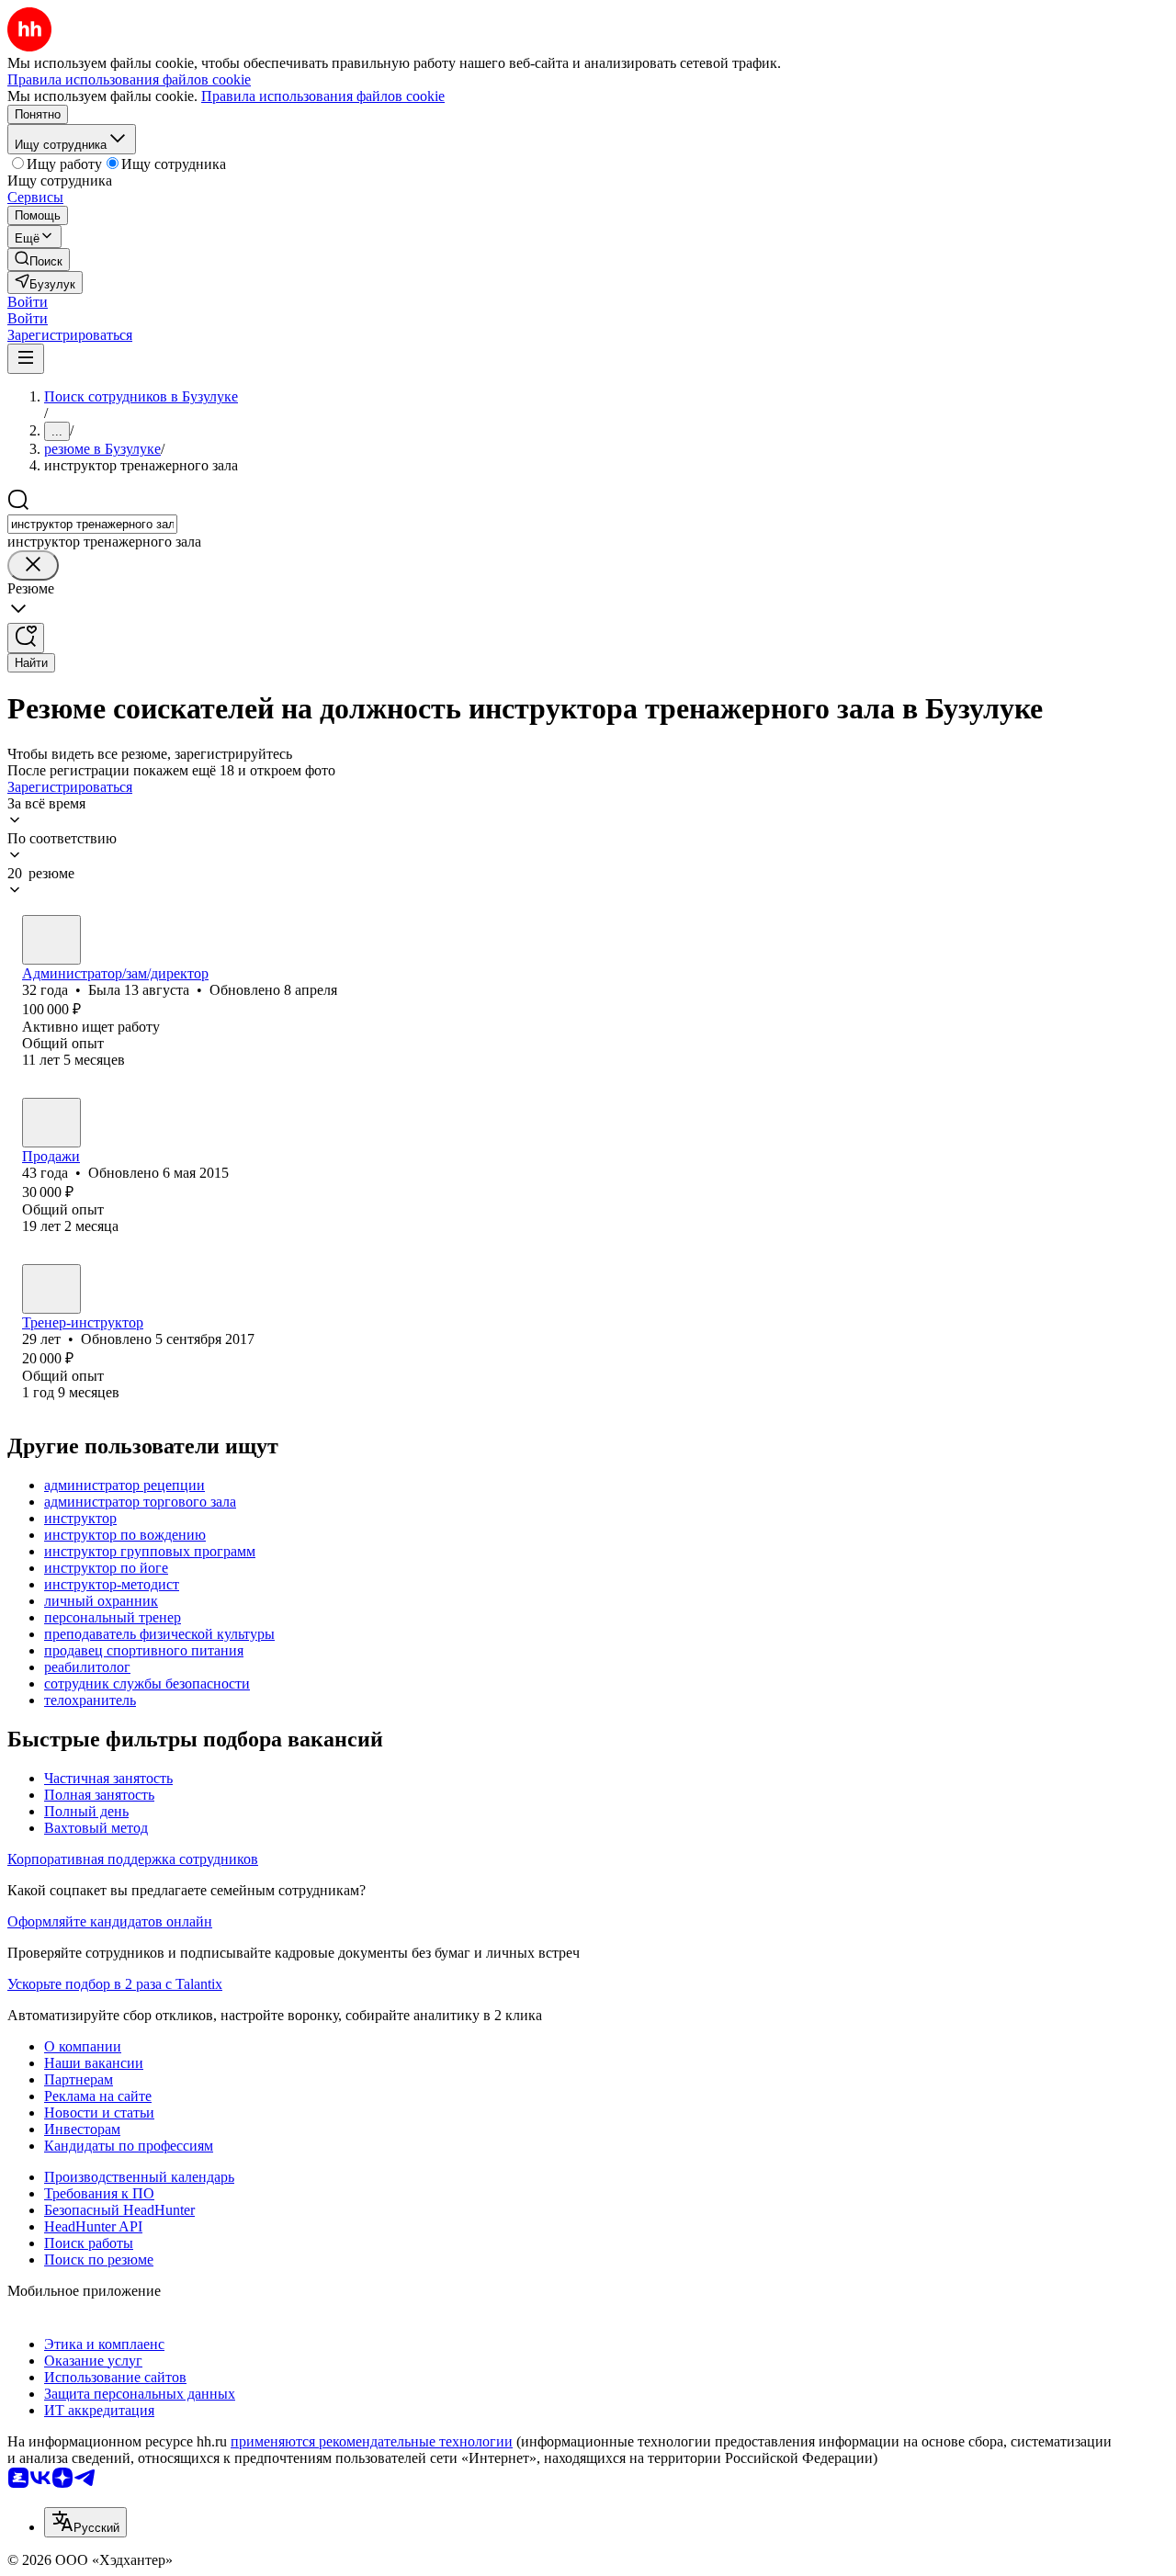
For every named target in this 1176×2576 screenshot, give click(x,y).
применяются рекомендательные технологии (372, 2441)
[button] (28, 302)
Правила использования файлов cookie (323, 96)
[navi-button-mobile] (26, 359)
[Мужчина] (51, 1123)
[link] (39, 260)
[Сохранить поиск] (26, 638)
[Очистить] (33, 565)
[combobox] (92, 524)
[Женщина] (51, 940)
